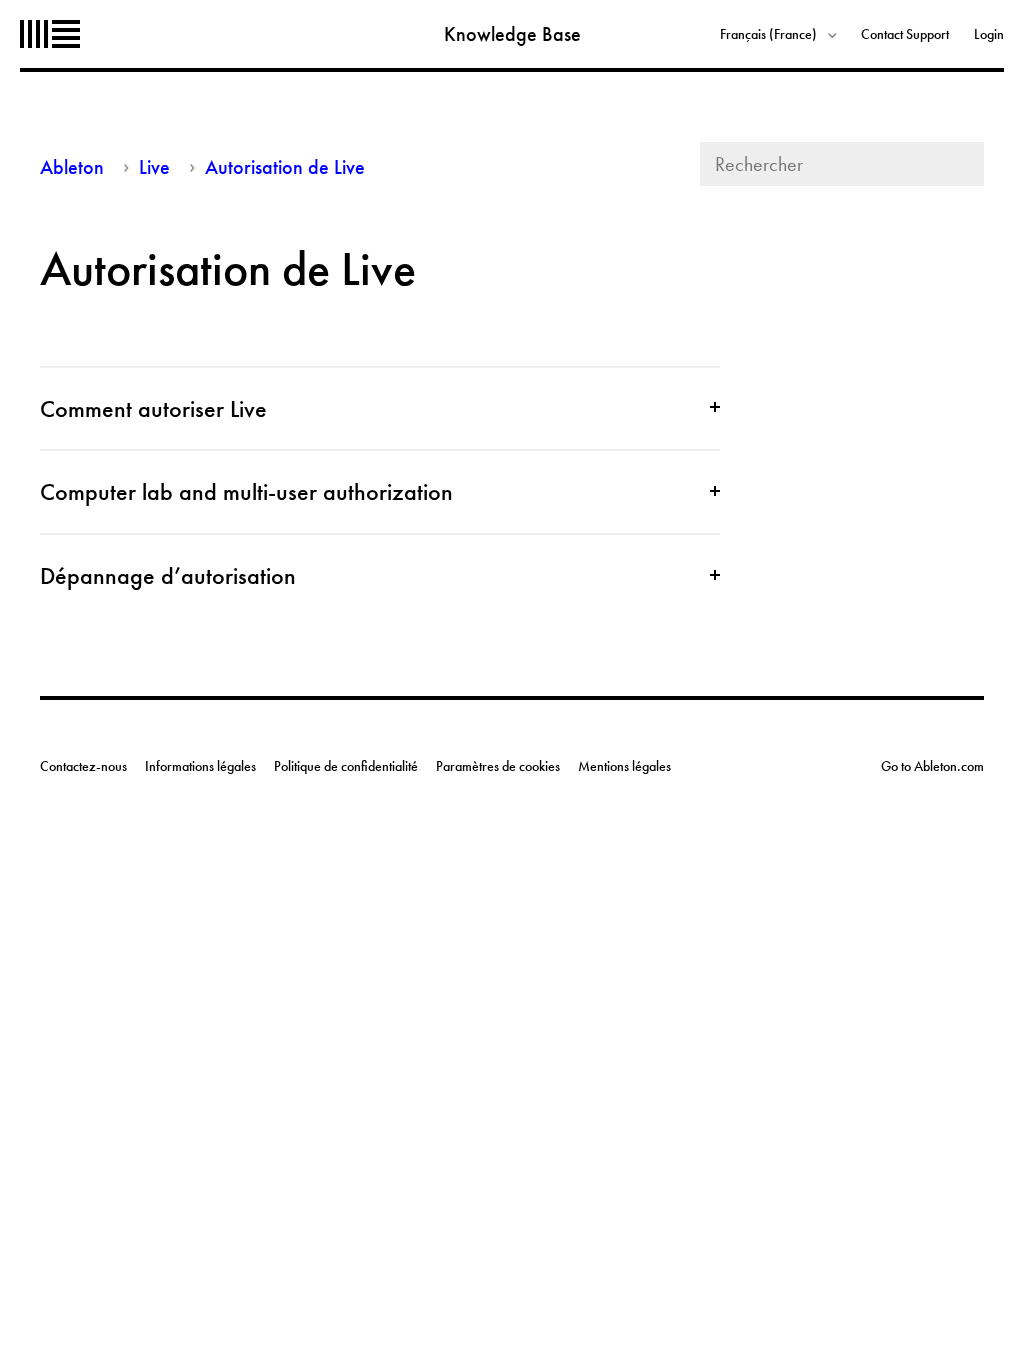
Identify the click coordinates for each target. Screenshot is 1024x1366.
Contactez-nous (83, 766)
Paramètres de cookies (498, 766)
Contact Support (905, 34)
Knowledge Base (512, 34)
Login (989, 34)
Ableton (50, 34)
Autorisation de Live (285, 167)
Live (154, 167)
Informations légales (200, 766)
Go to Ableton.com (932, 766)
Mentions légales (624, 766)
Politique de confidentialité (346, 766)
